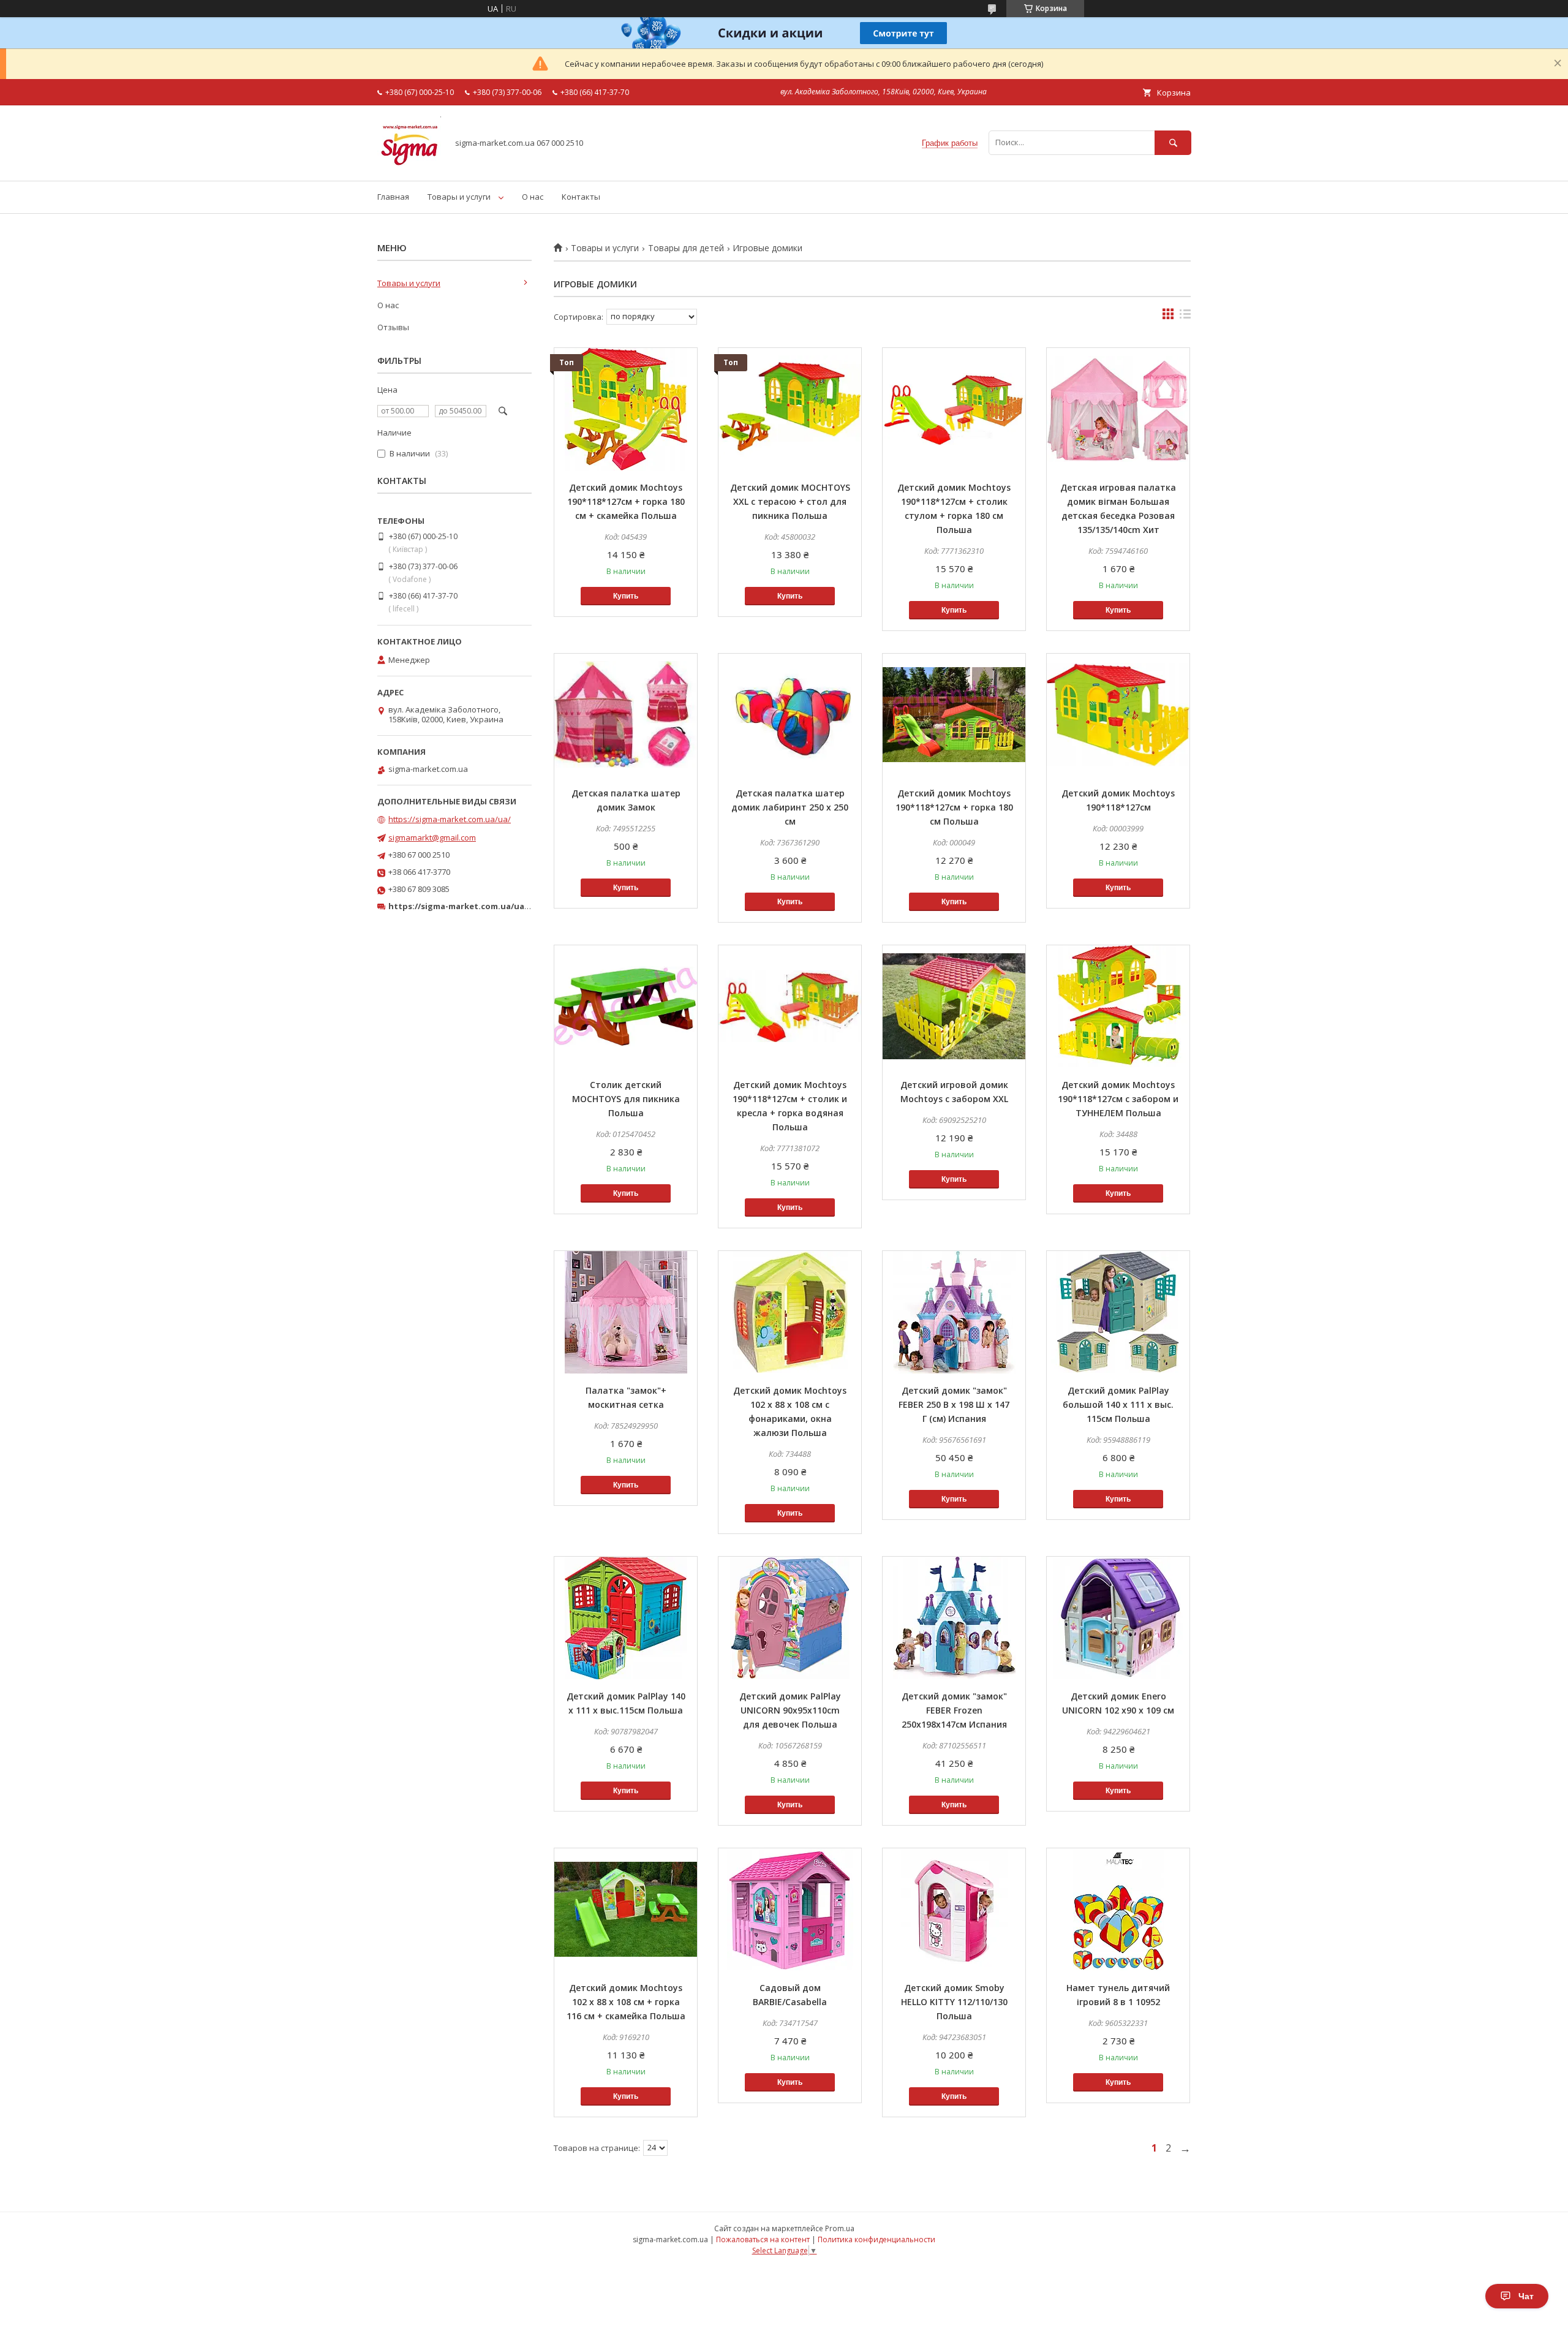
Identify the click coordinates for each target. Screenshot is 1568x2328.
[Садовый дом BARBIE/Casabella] (790, 1910)
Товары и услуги (459, 197)
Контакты (581, 197)
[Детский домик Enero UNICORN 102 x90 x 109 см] (1118, 1618)
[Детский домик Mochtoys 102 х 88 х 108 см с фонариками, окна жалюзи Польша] (790, 1312)
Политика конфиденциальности (876, 2239)
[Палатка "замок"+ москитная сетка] (626, 1312)
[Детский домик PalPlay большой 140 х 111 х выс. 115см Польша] (1118, 1312)
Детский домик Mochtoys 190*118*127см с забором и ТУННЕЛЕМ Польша (1118, 1099)
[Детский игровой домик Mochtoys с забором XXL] (954, 1007)
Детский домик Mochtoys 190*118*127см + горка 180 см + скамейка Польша (626, 501)
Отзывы (393, 327)
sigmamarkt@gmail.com (432, 837)
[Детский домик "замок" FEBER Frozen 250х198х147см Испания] (954, 1618)
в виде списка (1185, 317)
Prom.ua (840, 2228)
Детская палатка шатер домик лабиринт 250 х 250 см (790, 807)
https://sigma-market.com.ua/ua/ (450, 819)
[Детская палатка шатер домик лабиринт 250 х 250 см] (790, 715)
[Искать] (1173, 142)
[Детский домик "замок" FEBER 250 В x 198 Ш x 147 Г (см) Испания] (954, 1312)
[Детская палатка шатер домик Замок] (626, 715)
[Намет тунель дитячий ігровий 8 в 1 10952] (1118, 1910)
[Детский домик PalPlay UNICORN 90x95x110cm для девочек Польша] (790, 1618)
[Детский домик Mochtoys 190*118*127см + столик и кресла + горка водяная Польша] (790, 1007)
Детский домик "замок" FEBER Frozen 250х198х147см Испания (954, 1710)
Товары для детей (686, 248)
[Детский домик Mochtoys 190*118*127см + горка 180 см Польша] (954, 715)
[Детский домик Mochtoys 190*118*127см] (1118, 715)
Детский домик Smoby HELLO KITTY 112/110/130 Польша (954, 2002)
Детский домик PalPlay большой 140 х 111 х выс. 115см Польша (1118, 1404)
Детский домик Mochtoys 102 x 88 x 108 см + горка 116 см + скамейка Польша (626, 2002)
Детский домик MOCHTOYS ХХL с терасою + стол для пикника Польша (790, 501)
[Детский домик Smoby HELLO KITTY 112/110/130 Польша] (954, 1910)
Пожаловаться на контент (763, 2239)
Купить (626, 596)
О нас (533, 197)
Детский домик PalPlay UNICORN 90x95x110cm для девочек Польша (790, 1710)
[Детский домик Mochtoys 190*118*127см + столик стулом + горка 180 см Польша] (954, 409)
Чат (1526, 2296)
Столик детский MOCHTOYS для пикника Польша (626, 1099)
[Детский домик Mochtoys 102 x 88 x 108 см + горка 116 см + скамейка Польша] (626, 1910)
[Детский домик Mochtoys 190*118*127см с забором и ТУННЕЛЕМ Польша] (1118, 1007)
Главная (393, 197)
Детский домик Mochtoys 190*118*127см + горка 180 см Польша (954, 807)
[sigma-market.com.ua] (409, 165)
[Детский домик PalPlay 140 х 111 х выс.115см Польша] (626, 1618)
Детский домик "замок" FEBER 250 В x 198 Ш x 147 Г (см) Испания (954, 1404)
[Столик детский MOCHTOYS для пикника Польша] (626, 1007)
